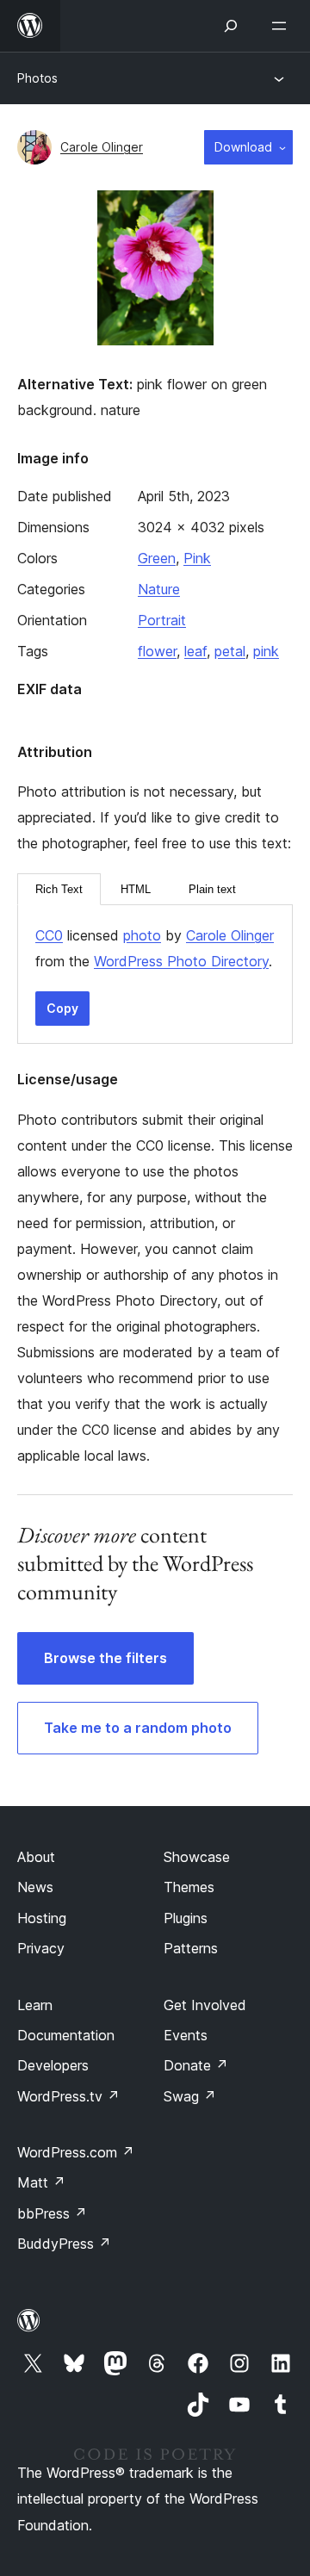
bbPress (52, 2213)
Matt (41, 2182)
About (36, 1857)
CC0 (49, 935)
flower (157, 651)
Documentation (66, 2035)
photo (142, 935)
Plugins (186, 1918)
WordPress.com (76, 2152)
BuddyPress (64, 2244)
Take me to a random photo (138, 1728)
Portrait (162, 620)
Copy (62, 1008)
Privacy (41, 1948)
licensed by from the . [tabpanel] (155, 948)
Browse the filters (105, 1658)
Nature (159, 589)
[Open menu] (282, 26)
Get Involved (205, 2005)
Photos (37, 78)
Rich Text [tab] (59, 889)
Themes (189, 1887)
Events (186, 2035)
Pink (197, 558)
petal (230, 651)
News (35, 1887)
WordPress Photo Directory (181, 961)
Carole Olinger (102, 147)
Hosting (42, 1918)
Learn (35, 2005)
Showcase (197, 1857)
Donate (196, 2065)
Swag (190, 2096)
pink (266, 651)
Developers (53, 2065)
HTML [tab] (136, 889)
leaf (195, 651)
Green (157, 558)
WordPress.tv (68, 2096)
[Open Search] (231, 26)
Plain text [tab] (212, 889)
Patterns (191, 1948)
